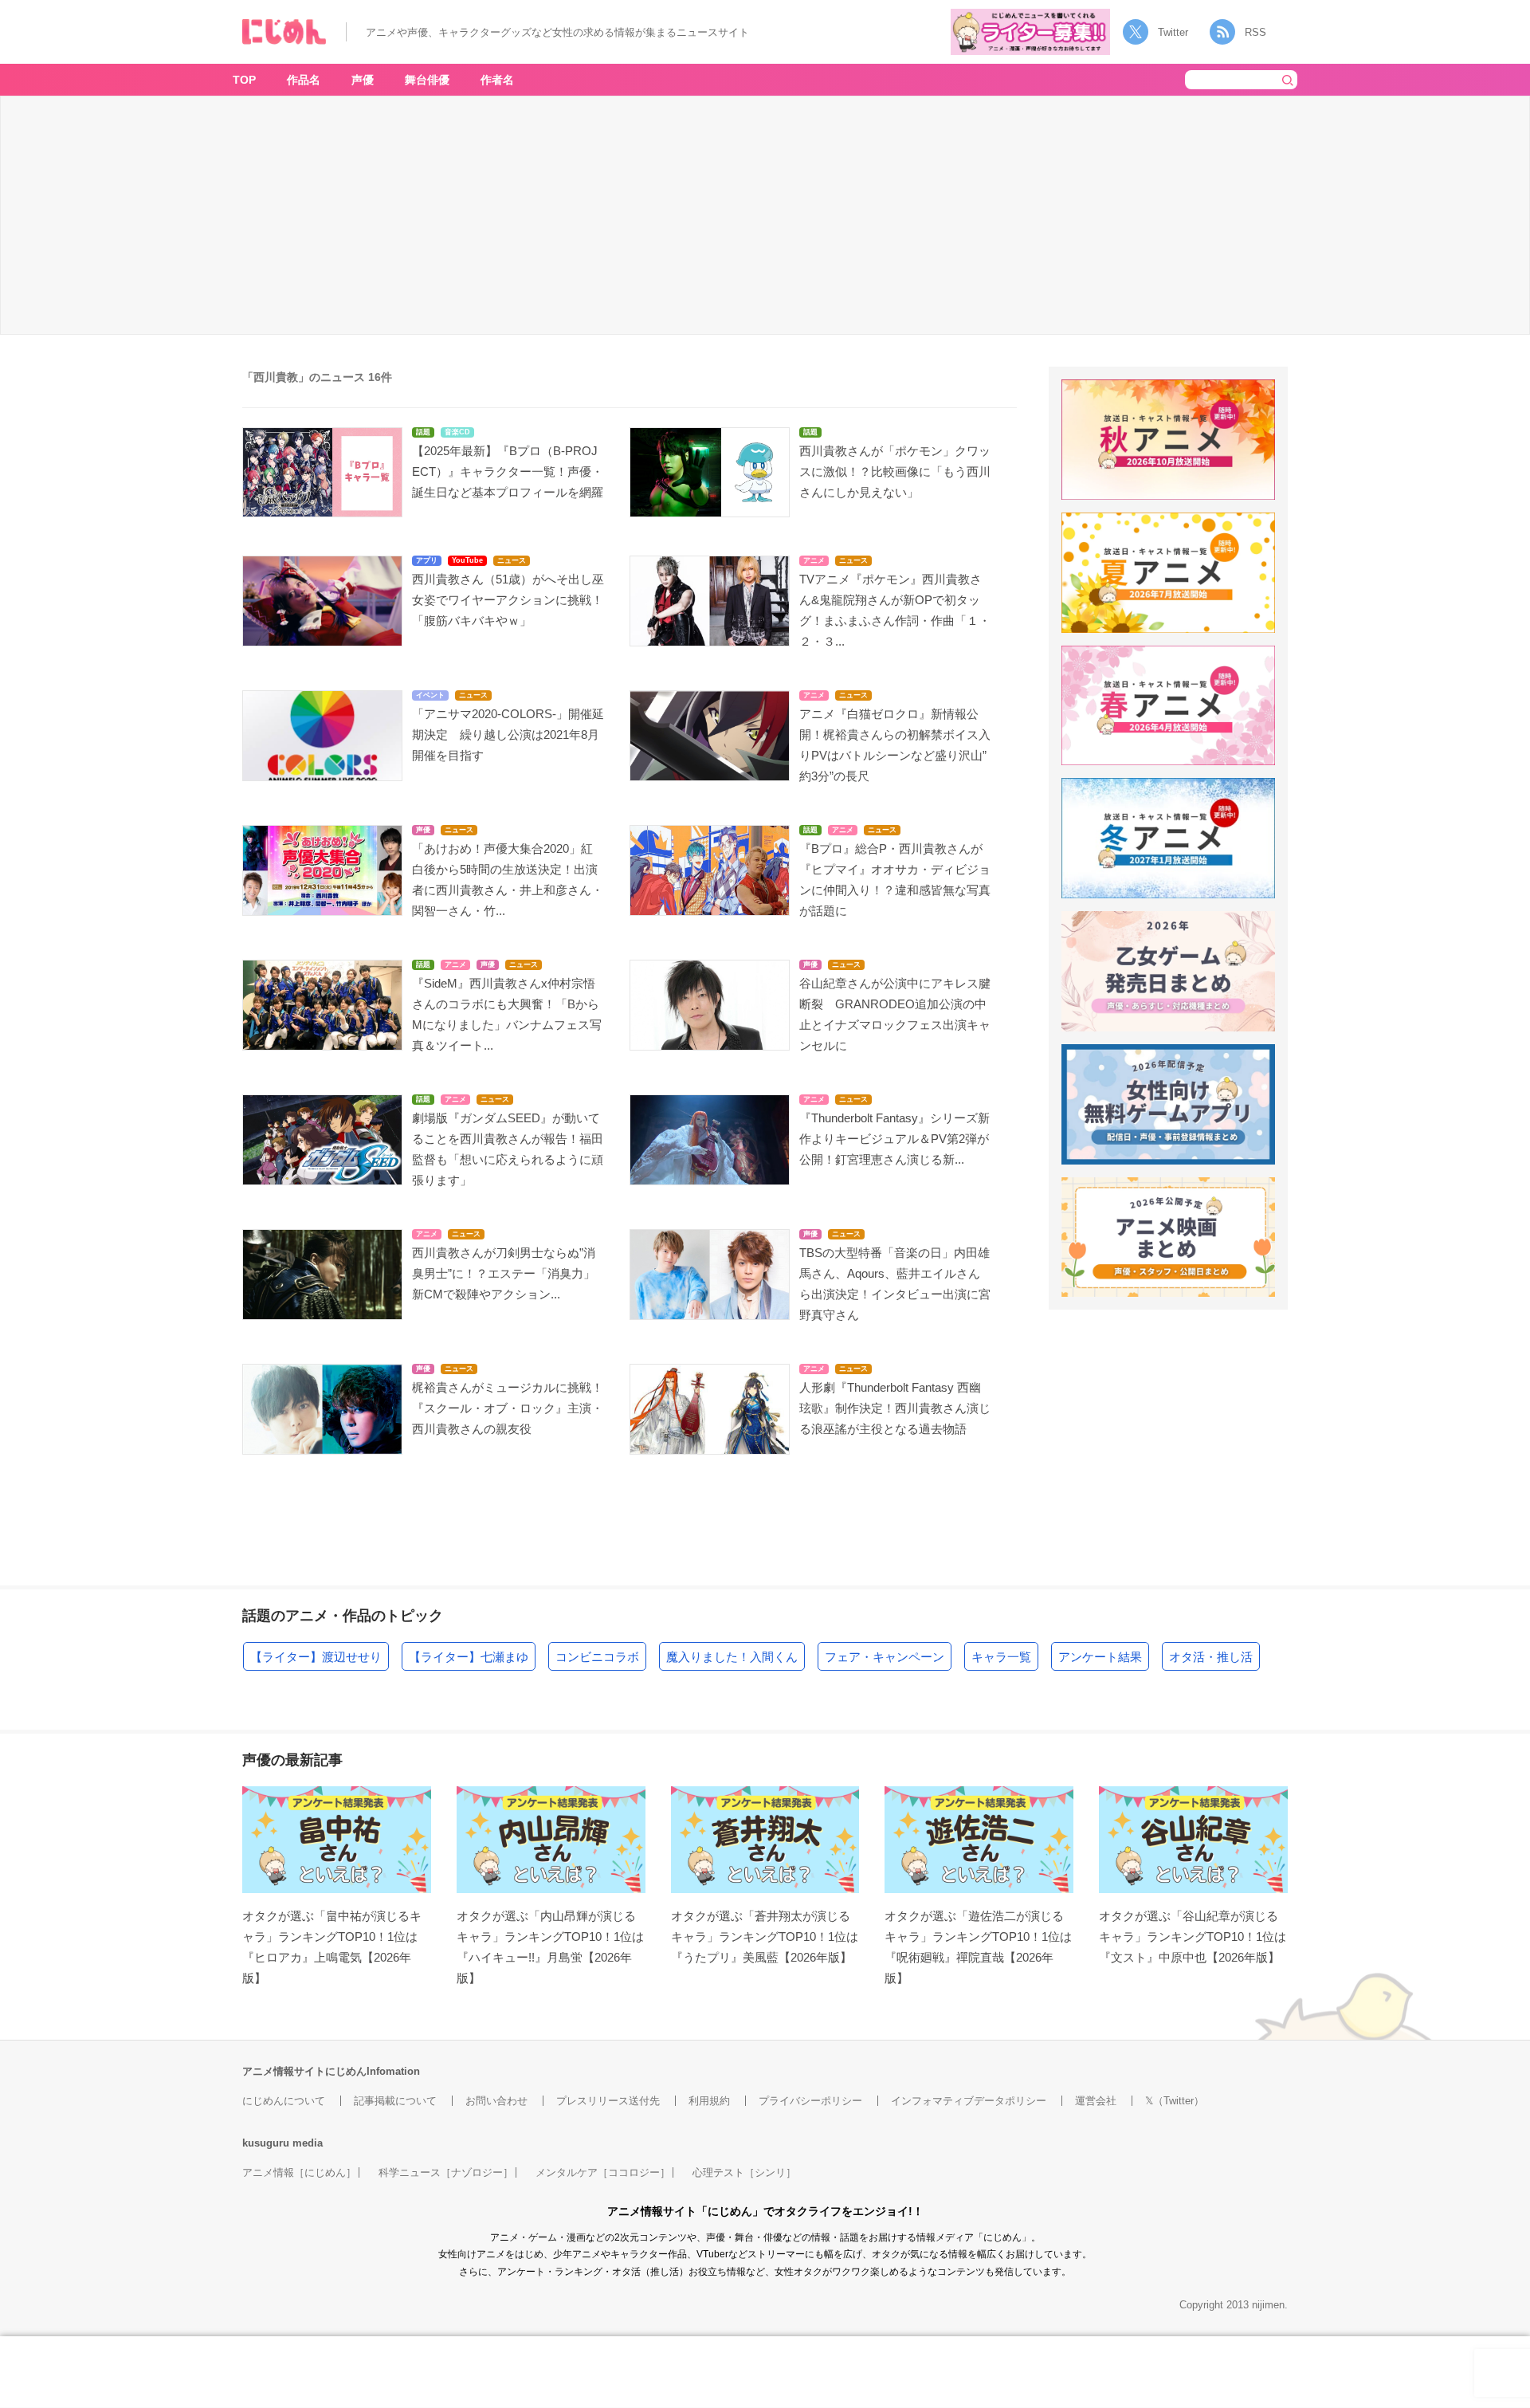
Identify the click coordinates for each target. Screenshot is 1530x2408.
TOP (244, 80)
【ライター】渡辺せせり (316, 1657)
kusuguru (266, 2143)
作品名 (304, 80)
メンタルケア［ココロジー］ (603, 2172)
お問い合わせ (496, 2101)
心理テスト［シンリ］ (744, 2172)
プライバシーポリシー (810, 2101)
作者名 (497, 80)
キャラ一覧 (1001, 1657)
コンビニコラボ (597, 1657)
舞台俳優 (427, 80)
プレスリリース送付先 (608, 2101)
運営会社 (1096, 2101)
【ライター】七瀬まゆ (469, 1657)
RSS (1255, 32)
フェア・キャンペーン (885, 1657)
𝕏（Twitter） (1175, 2101)
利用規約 (709, 2101)
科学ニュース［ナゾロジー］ (446, 2172)
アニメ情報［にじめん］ (299, 2172)
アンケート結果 (1100, 1657)
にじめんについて (284, 2101)
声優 (363, 80)
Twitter (1173, 32)
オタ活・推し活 (1211, 1657)
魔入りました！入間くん (732, 1657)
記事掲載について (395, 2101)
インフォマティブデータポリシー (969, 2101)
